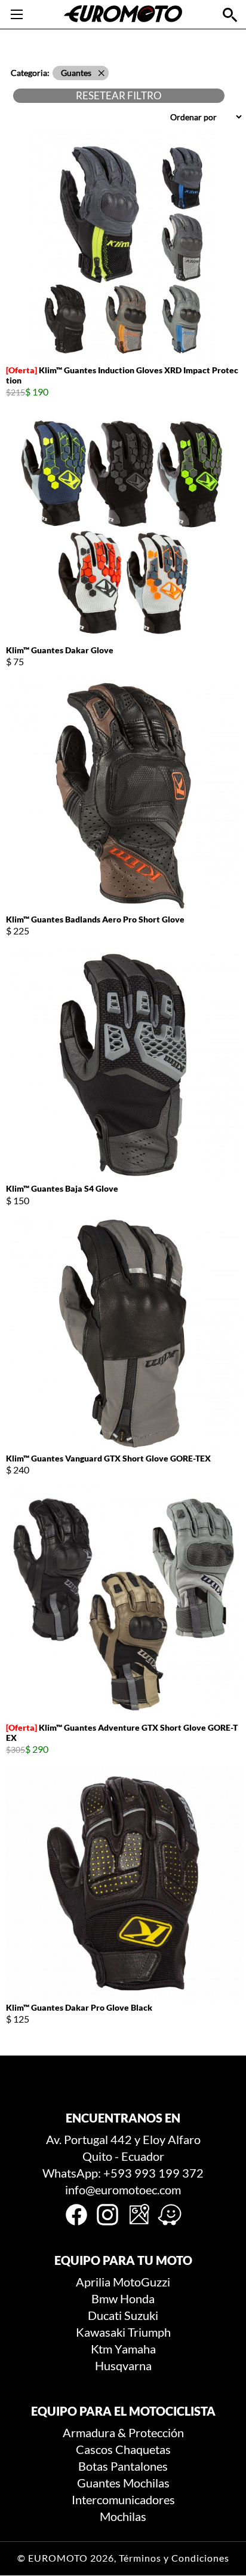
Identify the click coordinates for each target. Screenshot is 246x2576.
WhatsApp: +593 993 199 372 (123, 2173)
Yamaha (135, 2349)
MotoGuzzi (142, 2282)
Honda (137, 2298)
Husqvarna (123, 2365)
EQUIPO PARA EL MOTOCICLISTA (123, 2411)
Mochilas (146, 2483)
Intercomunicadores (123, 2499)
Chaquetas (143, 2449)
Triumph (149, 2332)
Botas (93, 2466)
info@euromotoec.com (123, 2190)
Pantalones (139, 2466)
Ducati (105, 2315)
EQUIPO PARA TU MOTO (123, 2260)
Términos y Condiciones (174, 2558)
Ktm (102, 2349)
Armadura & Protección (123, 2432)
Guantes (99, 2483)
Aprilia (93, 2282)
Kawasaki (101, 2332)
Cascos (94, 2449)
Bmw (104, 2298)
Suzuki (141, 2315)
